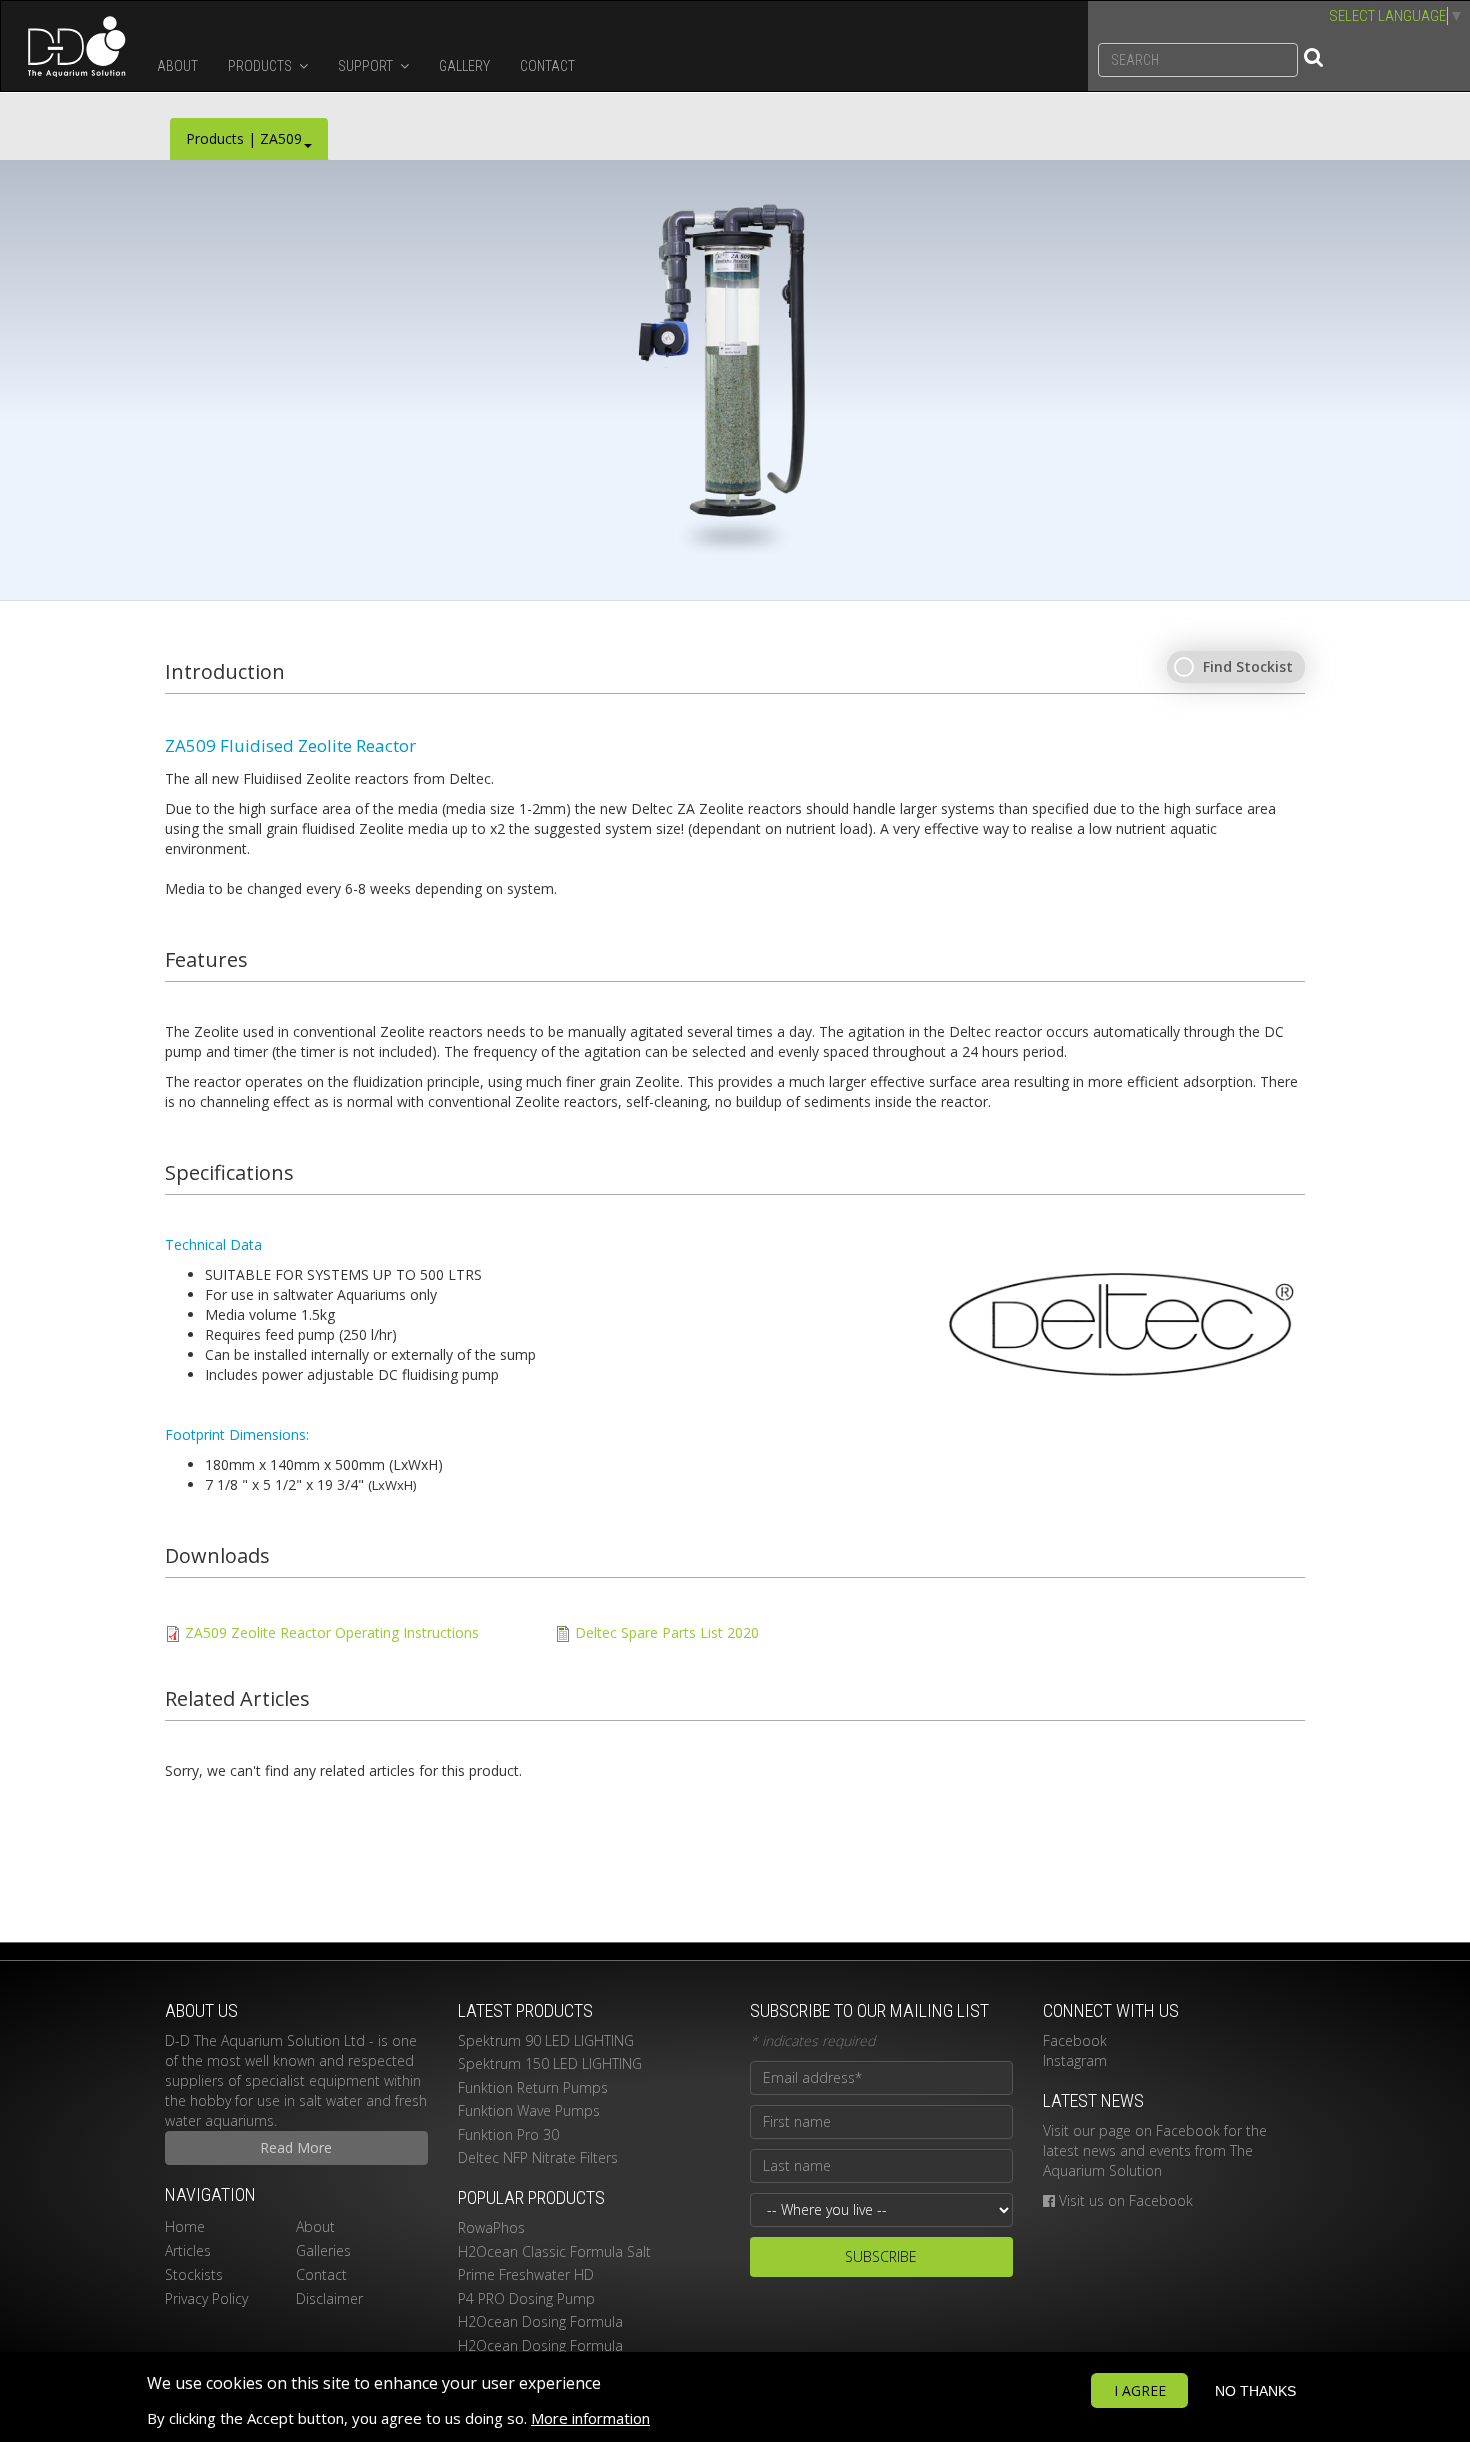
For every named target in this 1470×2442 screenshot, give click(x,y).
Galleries (323, 2250)
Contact (547, 66)
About (177, 66)
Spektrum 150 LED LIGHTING (550, 2063)
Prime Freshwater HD (526, 2274)
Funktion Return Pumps (533, 2087)
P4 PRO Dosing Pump (526, 2298)
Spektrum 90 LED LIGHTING (546, 2040)
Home (185, 2226)
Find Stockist (1248, 666)
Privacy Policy (206, 2298)
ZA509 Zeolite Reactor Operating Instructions (332, 1632)
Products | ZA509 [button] (244, 138)
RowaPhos (491, 2227)
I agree (1140, 2390)
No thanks (1255, 2391)
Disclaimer (329, 2298)
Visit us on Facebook (1126, 2200)
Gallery (464, 66)
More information (590, 2418)
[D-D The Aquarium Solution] (71, 46)
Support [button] (367, 66)
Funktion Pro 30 (508, 2134)
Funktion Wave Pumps (529, 2110)
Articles (188, 2250)
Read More (296, 2147)
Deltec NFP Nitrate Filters (538, 2157)
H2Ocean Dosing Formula (540, 2321)
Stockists (194, 2274)
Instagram (1075, 2060)
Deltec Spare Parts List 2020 (667, 1632)
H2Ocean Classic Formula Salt (554, 2251)
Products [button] (261, 66)
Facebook (1075, 2040)
